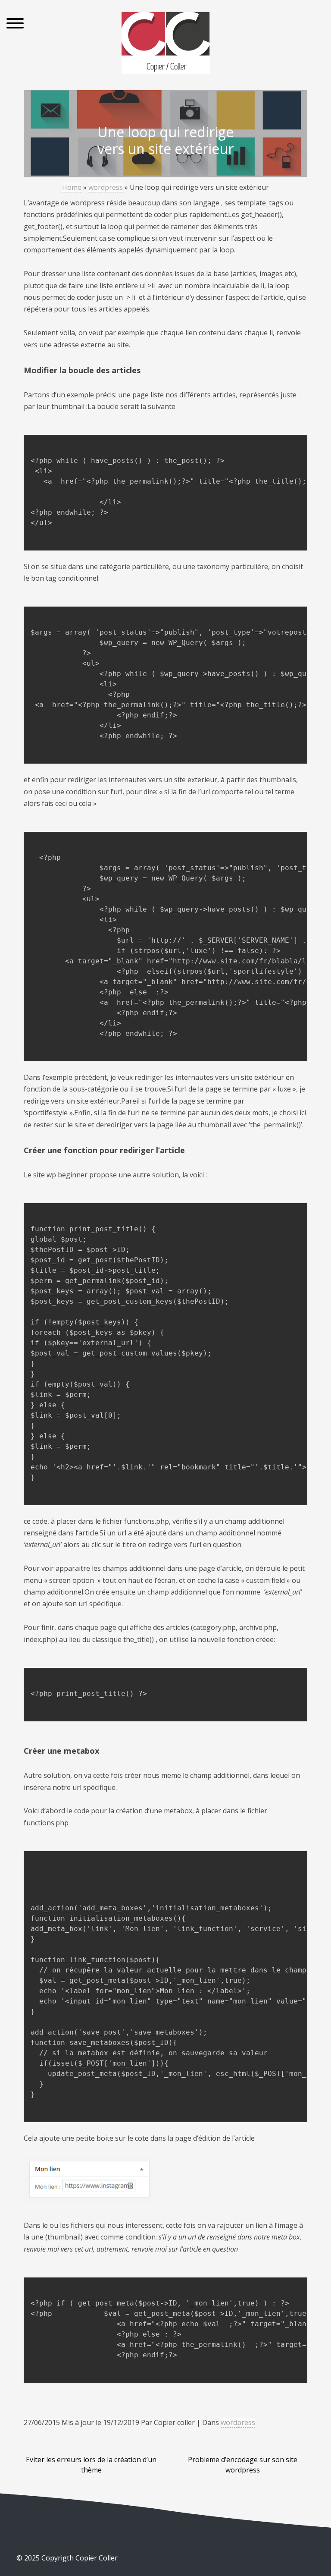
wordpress (106, 187)
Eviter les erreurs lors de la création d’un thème (91, 2465)
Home (72, 187)
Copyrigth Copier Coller (79, 2558)
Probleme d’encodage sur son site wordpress (243, 2465)
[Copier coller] (166, 44)
